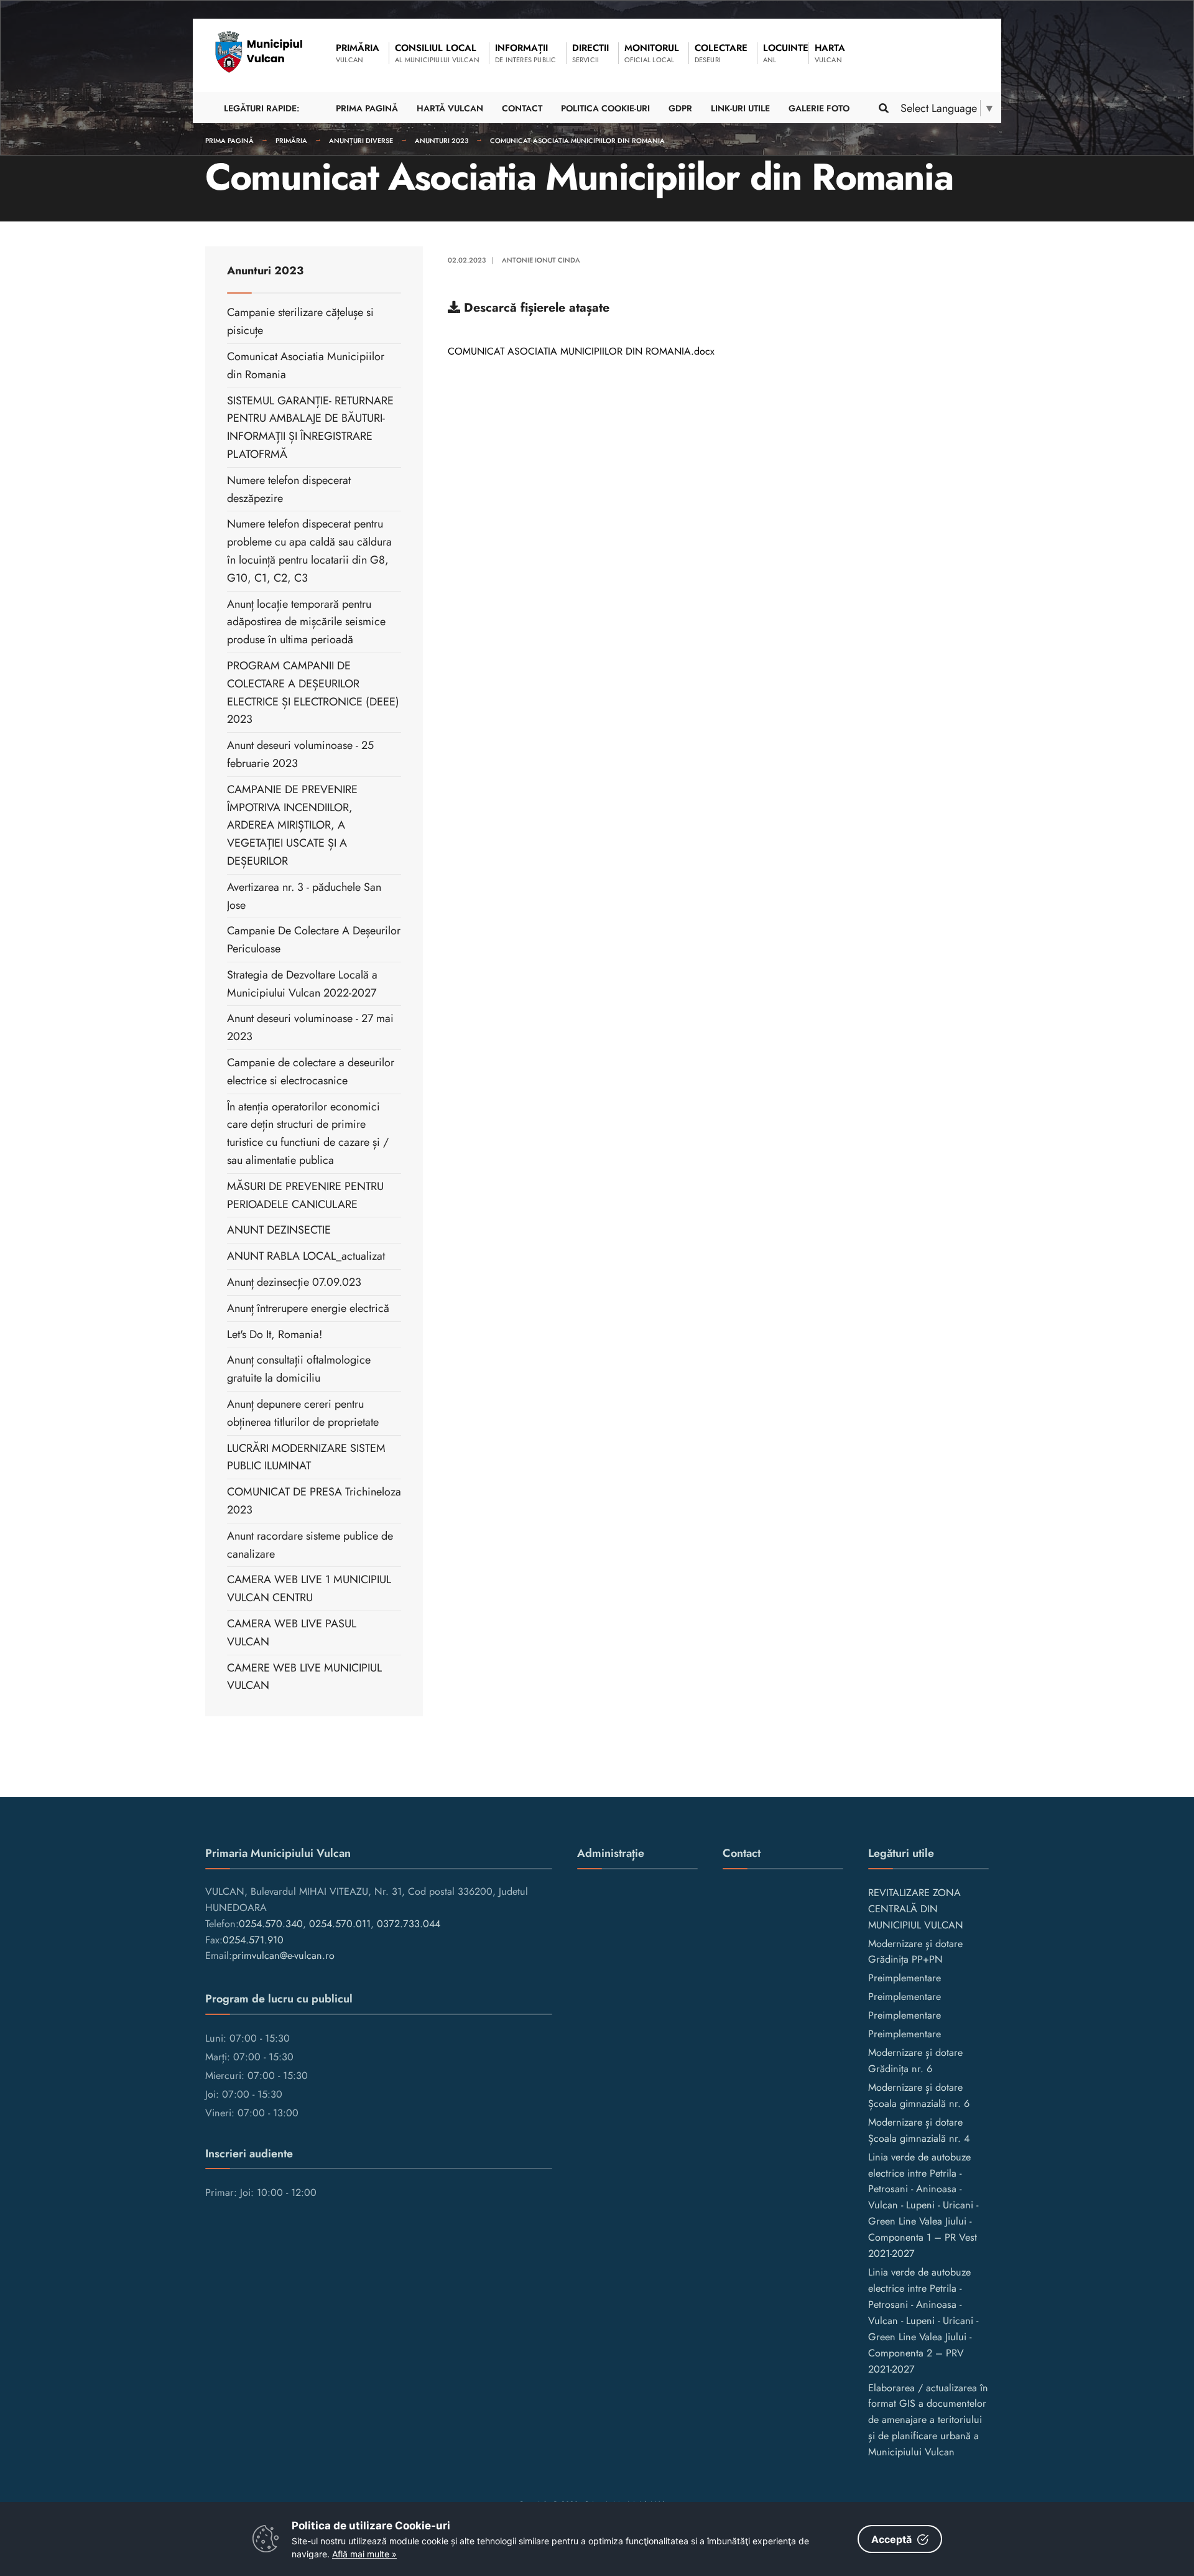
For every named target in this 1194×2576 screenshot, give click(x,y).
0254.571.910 (253, 1940)
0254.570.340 (271, 1924)
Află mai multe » (364, 2554)
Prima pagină (229, 141)
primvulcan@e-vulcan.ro (283, 1955)
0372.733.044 (409, 1924)
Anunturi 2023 (442, 141)
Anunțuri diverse (361, 141)
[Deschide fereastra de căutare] (883, 108)
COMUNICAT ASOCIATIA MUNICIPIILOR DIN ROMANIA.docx (581, 351)
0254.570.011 (340, 1924)
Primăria (291, 141)
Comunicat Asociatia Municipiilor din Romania (577, 141)
